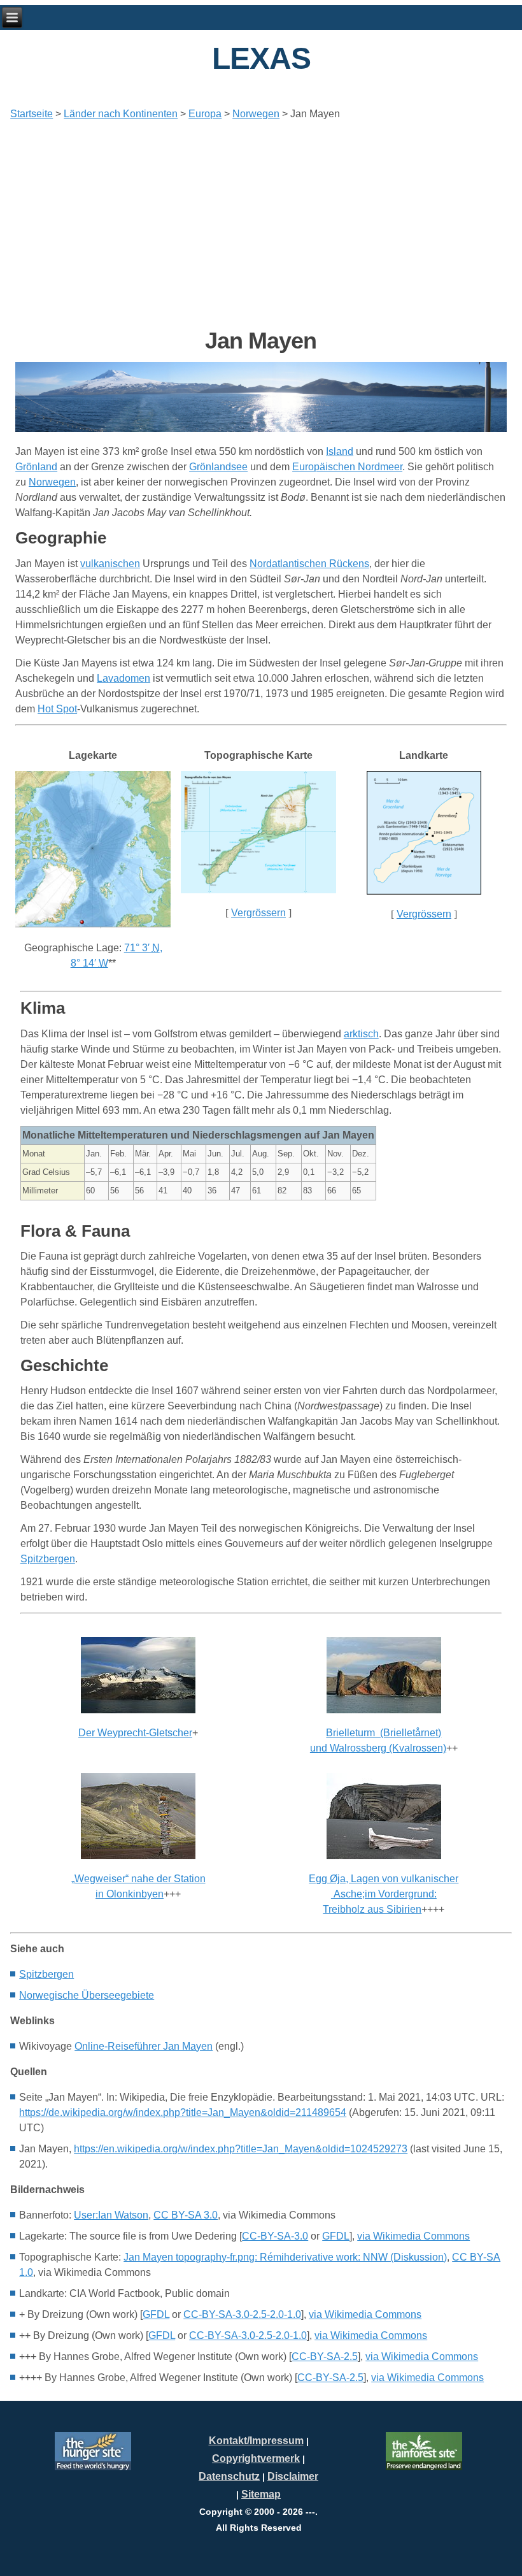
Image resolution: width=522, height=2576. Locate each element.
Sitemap (261, 2494)
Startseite (32, 114)
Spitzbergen (48, 1559)
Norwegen (256, 114)
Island (340, 451)
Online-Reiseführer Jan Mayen (144, 2046)
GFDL (336, 2236)
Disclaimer (293, 2476)
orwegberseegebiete (87, 1995)
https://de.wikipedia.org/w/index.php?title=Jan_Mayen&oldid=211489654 (183, 2112)
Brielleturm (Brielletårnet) (384, 1733)
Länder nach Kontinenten (121, 114)
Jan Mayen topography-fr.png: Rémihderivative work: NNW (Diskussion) (285, 2257)
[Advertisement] (261, 219)
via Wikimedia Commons (413, 2236)
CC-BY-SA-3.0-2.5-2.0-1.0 (242, 2314)
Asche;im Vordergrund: (384, 1894)
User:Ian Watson (111, 2215)
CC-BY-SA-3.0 (275, 2236)
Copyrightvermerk (256, 2458)
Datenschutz (229, 2476)
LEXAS (261, 58)
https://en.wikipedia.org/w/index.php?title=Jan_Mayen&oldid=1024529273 (241, 2149)
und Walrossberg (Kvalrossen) (378, 1748)
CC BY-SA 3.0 (186, 2215)
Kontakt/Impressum (256, 2441)
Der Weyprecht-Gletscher (135, 1733)
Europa (205, 114)
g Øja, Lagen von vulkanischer (384, 1879)
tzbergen (46, 1974)
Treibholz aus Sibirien (372, 1909)
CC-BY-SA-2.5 (325, 2357)
